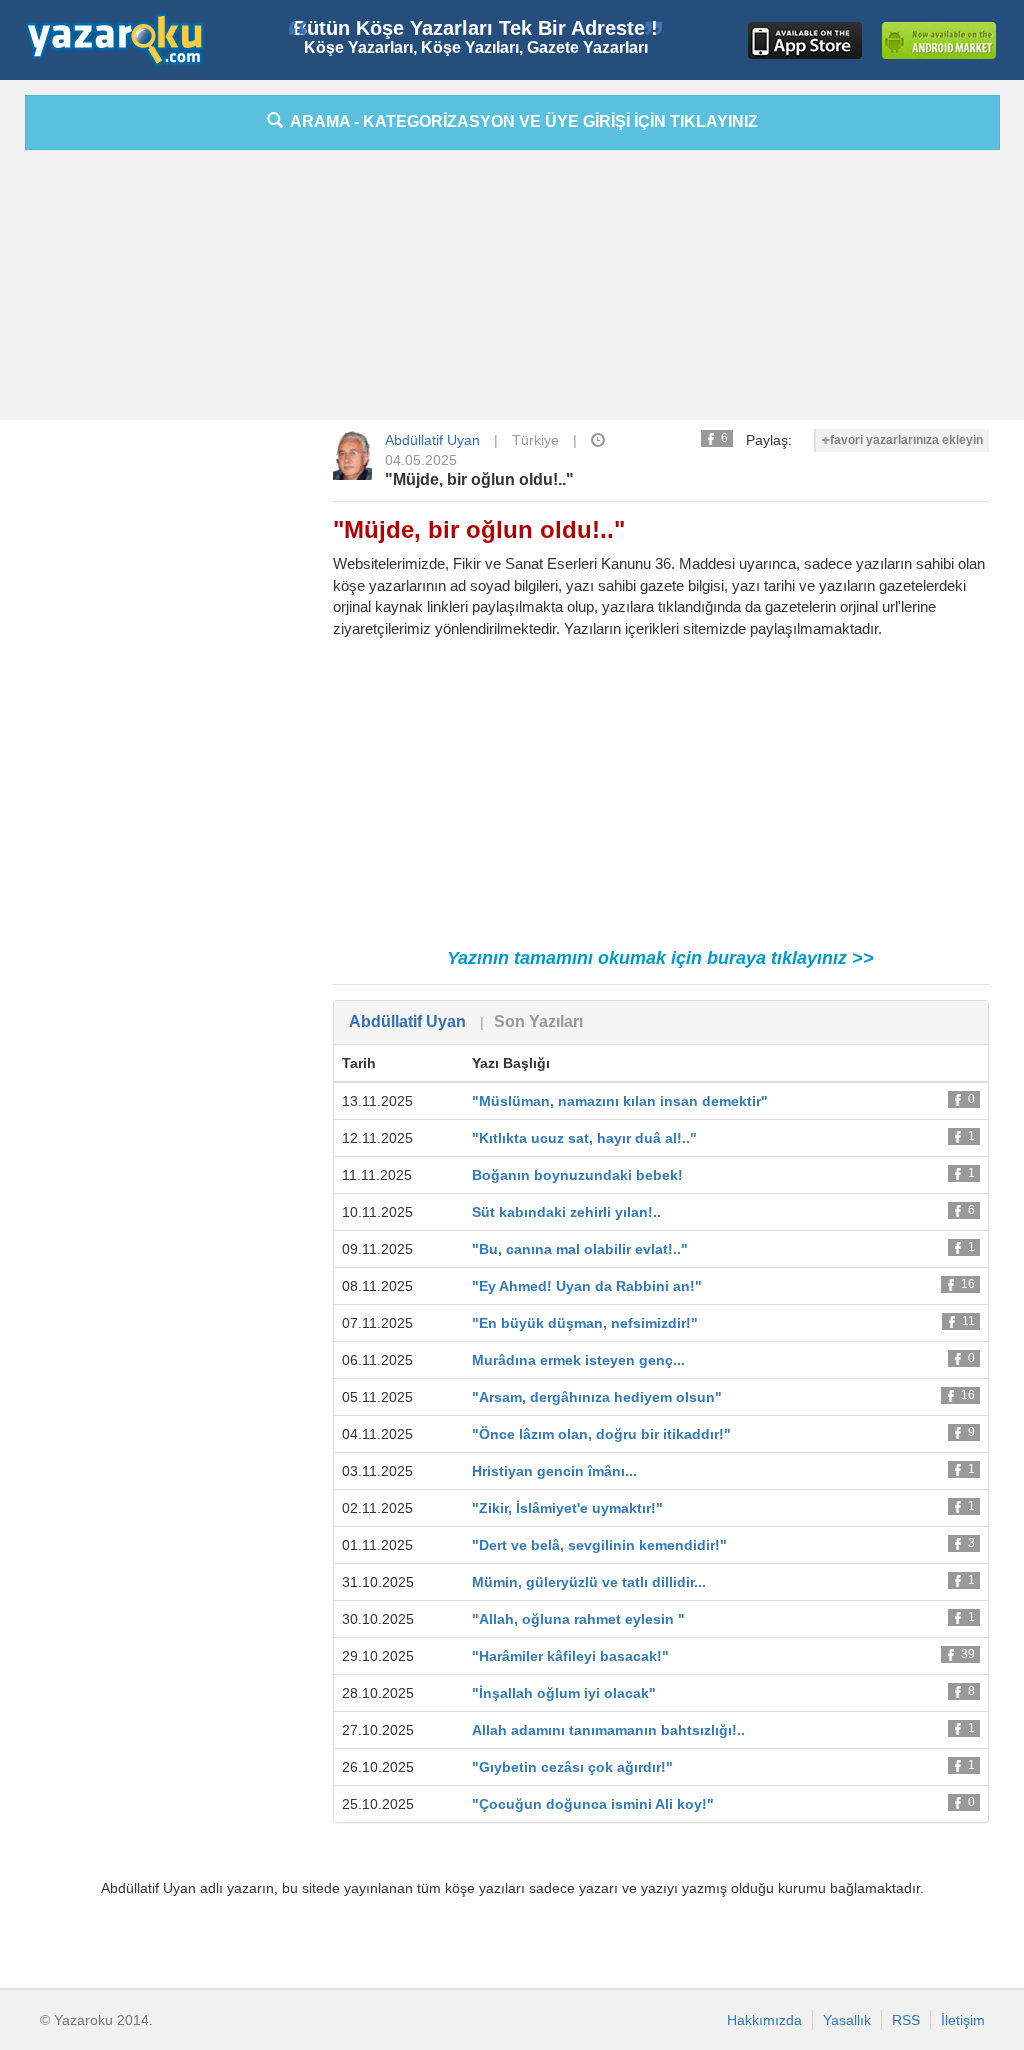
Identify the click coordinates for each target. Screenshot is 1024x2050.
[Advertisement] (512, 290)
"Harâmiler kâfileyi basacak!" (570, 1656)
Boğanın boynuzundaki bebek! (577, 1175)
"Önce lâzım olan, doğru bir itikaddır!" (601, 1434)
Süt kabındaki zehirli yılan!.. (566, 1212)
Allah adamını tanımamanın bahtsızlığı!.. (608, 1730)
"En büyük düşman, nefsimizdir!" (585, 1323)
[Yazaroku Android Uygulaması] (939, 40)
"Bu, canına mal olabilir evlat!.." (580, 1249)
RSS (906, 2020)
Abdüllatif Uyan (432, 440)
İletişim (963, 2020)
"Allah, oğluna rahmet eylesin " (578, 1619)
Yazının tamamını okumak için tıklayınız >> (660, 958)
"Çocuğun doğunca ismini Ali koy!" (593, 1804)
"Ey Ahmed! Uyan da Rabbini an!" (587, 1286)
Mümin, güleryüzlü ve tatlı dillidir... (589, 1582)
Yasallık (847, 2020)
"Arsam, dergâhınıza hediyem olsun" (597, 1397)
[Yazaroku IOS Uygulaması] (805, 40)
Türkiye (535, 440)
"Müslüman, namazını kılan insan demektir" (620, 1101)
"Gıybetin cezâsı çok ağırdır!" (572, 1767)
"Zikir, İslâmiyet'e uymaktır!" (567, 1508)
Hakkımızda (764, 2020)
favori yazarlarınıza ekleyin (906, 440)
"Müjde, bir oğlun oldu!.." (479, 479)
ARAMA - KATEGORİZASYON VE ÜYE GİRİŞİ (520, 121)
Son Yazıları (538, 1021)
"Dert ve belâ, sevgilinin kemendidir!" (599, 1545)
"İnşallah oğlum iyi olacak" (564, 1693)
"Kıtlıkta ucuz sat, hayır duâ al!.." (584, 1138)
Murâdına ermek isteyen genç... (578, 1360)
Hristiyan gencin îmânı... (554, 1471)
